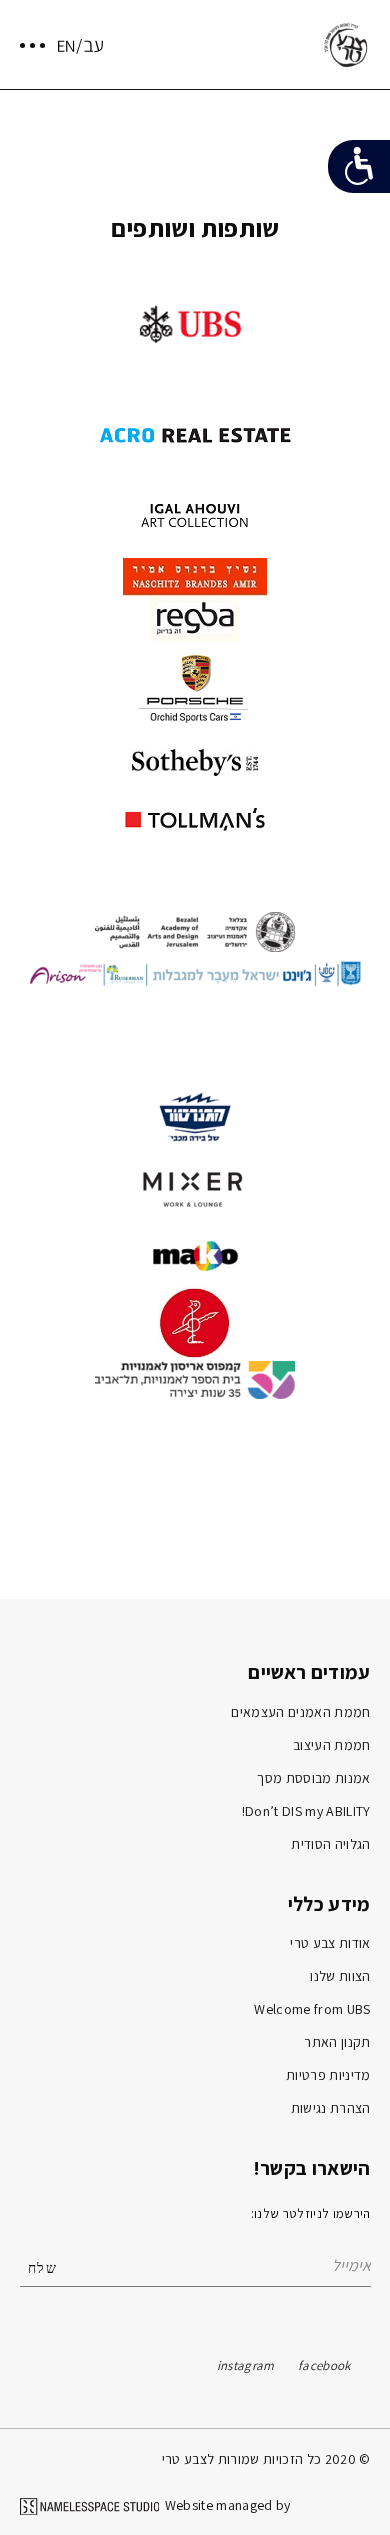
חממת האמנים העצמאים (300, 1712)
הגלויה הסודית (330, 1844)
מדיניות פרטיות (328, 2075)
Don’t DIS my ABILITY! (306, 1811)
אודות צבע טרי (330, 1943)
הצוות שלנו (340, 1976)
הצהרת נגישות (331, 2108)
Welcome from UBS (312, 2009)
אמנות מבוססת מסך (313, 1778)
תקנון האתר (337, 2042)
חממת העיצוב (332, 1745)
